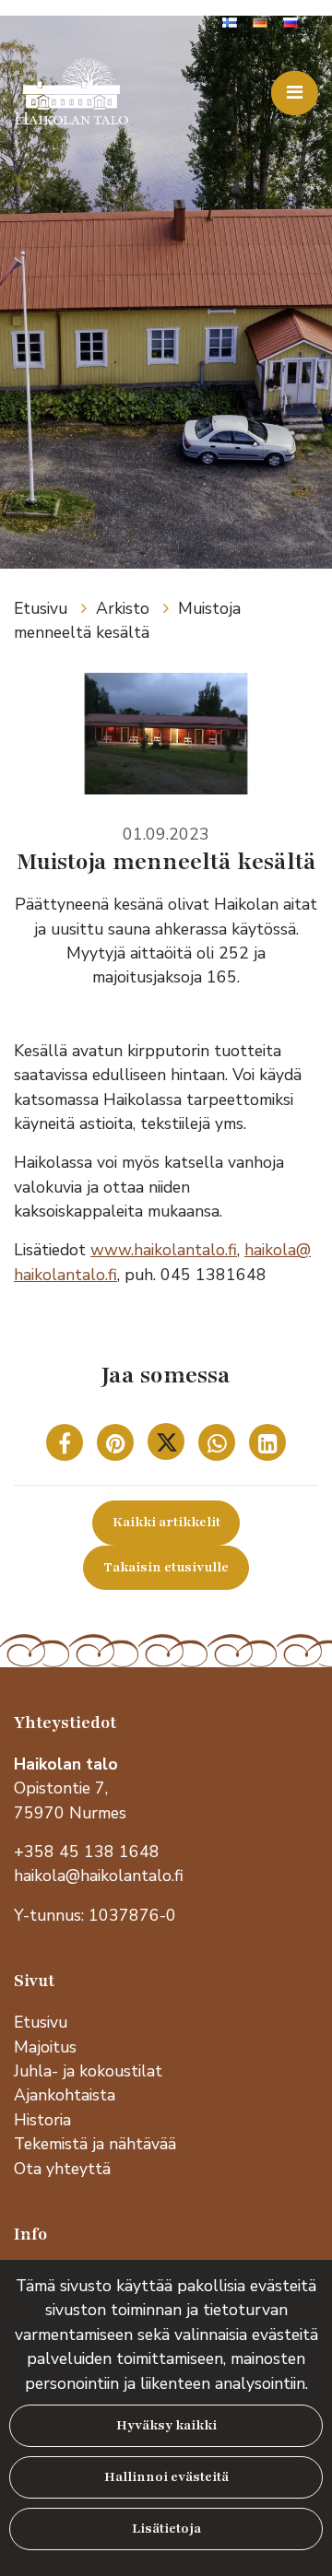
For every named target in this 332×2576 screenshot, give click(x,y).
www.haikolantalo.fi (164, 1250)
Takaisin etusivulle (166, 1567)
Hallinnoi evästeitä (166, 2477)
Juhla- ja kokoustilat (88, 2071)
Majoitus (45, 2047)
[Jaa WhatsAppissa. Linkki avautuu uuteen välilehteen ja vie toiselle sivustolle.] (219, 1446)
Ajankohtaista (65, 2095)
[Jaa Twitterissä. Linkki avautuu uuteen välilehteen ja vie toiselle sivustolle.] (168, 1446)
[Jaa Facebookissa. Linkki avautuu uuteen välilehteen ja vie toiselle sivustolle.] (67, 1446)
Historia (42, 2120)
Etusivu (43, 608)
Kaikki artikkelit (166, 1522)
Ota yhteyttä (62, 2169)
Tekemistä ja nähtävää (95, 2144)
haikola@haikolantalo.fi (99, 1876)
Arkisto (125, 608)
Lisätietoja (166, 2529)
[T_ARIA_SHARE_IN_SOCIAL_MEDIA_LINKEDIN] (267, 1446)
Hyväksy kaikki (166, 2425)
